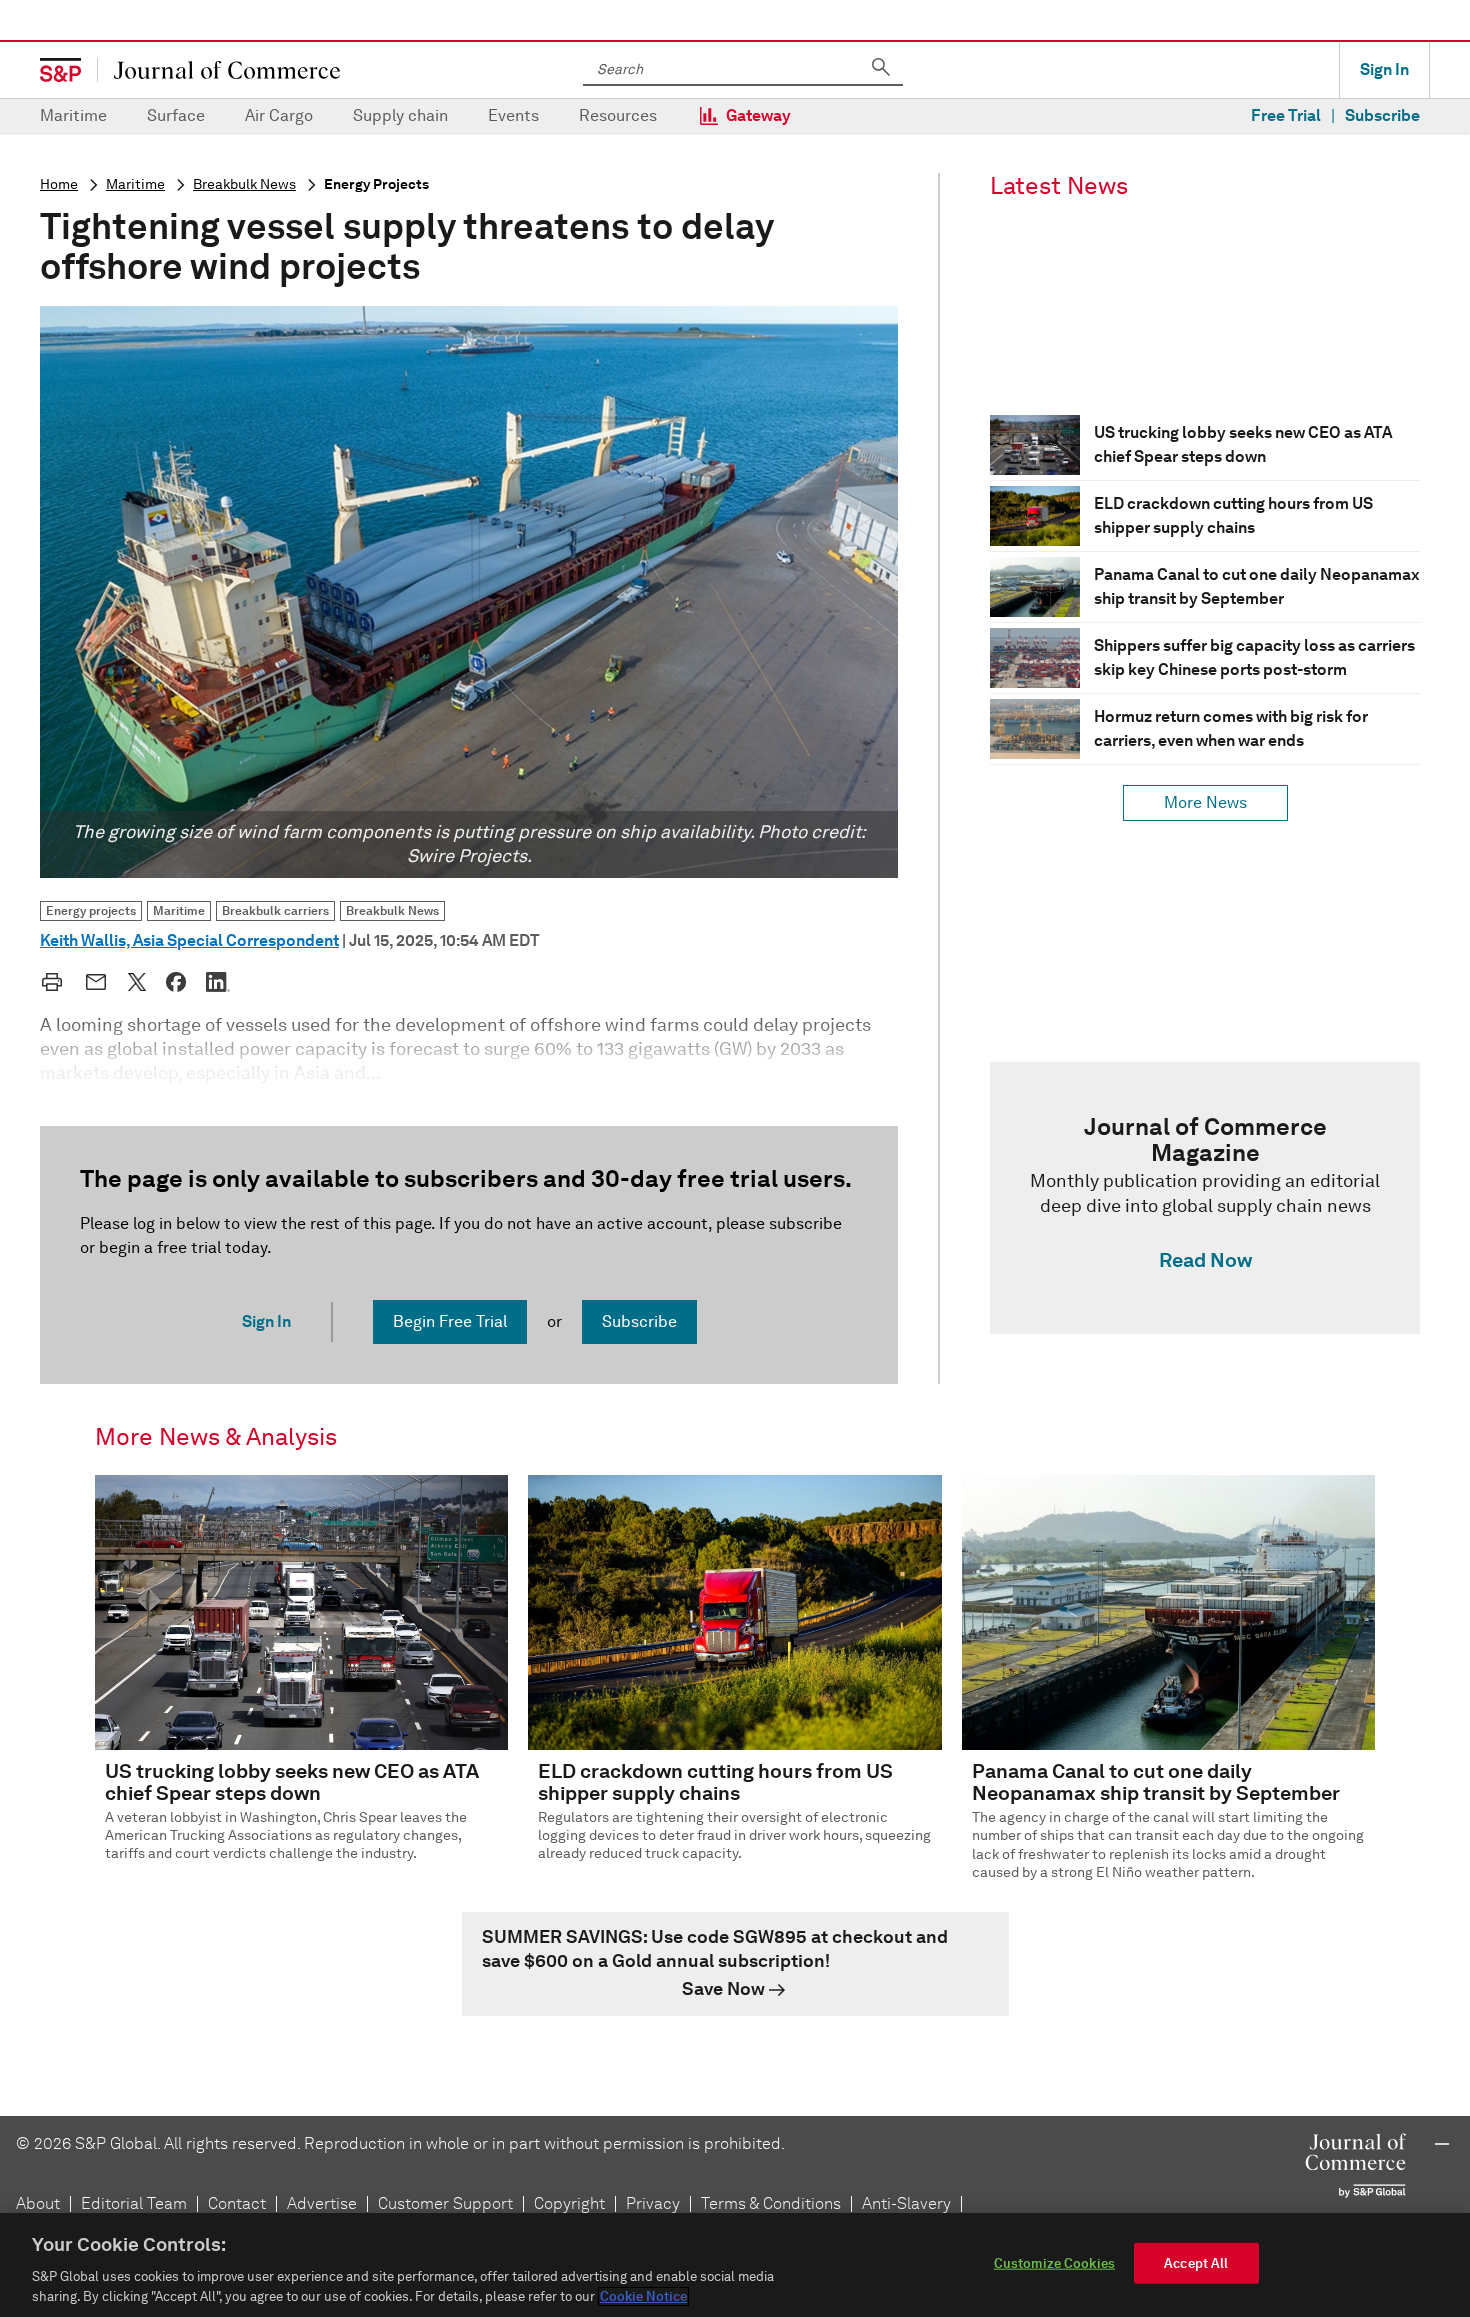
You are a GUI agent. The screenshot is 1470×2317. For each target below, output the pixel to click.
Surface (176, 115)
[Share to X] (137, 982)
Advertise (322, 2203)
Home (59, 184)
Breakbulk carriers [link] (275, 910)
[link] (1205, 1198)
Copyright (569, 2203)
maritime (135, 184)
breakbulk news (244, 184)
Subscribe (1382, 115)
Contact (237, 2203)
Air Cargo (279, 115)
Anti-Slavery (906, 2203)
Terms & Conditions (771, 2203)
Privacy (653, 2203)
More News (1205, 802)
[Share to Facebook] (176, 982)
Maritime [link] (179, 910)
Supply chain (400, 115)
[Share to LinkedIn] (218, 982)
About (38, 2203)
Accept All (1196, 2263)
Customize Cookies (1054, 2263)
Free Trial (1286, 115)
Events (513, 115)
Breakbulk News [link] (392, 910)
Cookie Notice (643, 2296)
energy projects (376, 184)
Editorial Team (134, 2203)
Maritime (73, 115)
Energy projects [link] (91, 910)
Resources (618, 115)
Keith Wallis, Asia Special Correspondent (189, 940)
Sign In (1384, 69)
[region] (735, 2265)
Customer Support (445, 2203)
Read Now (1205, 1260)
